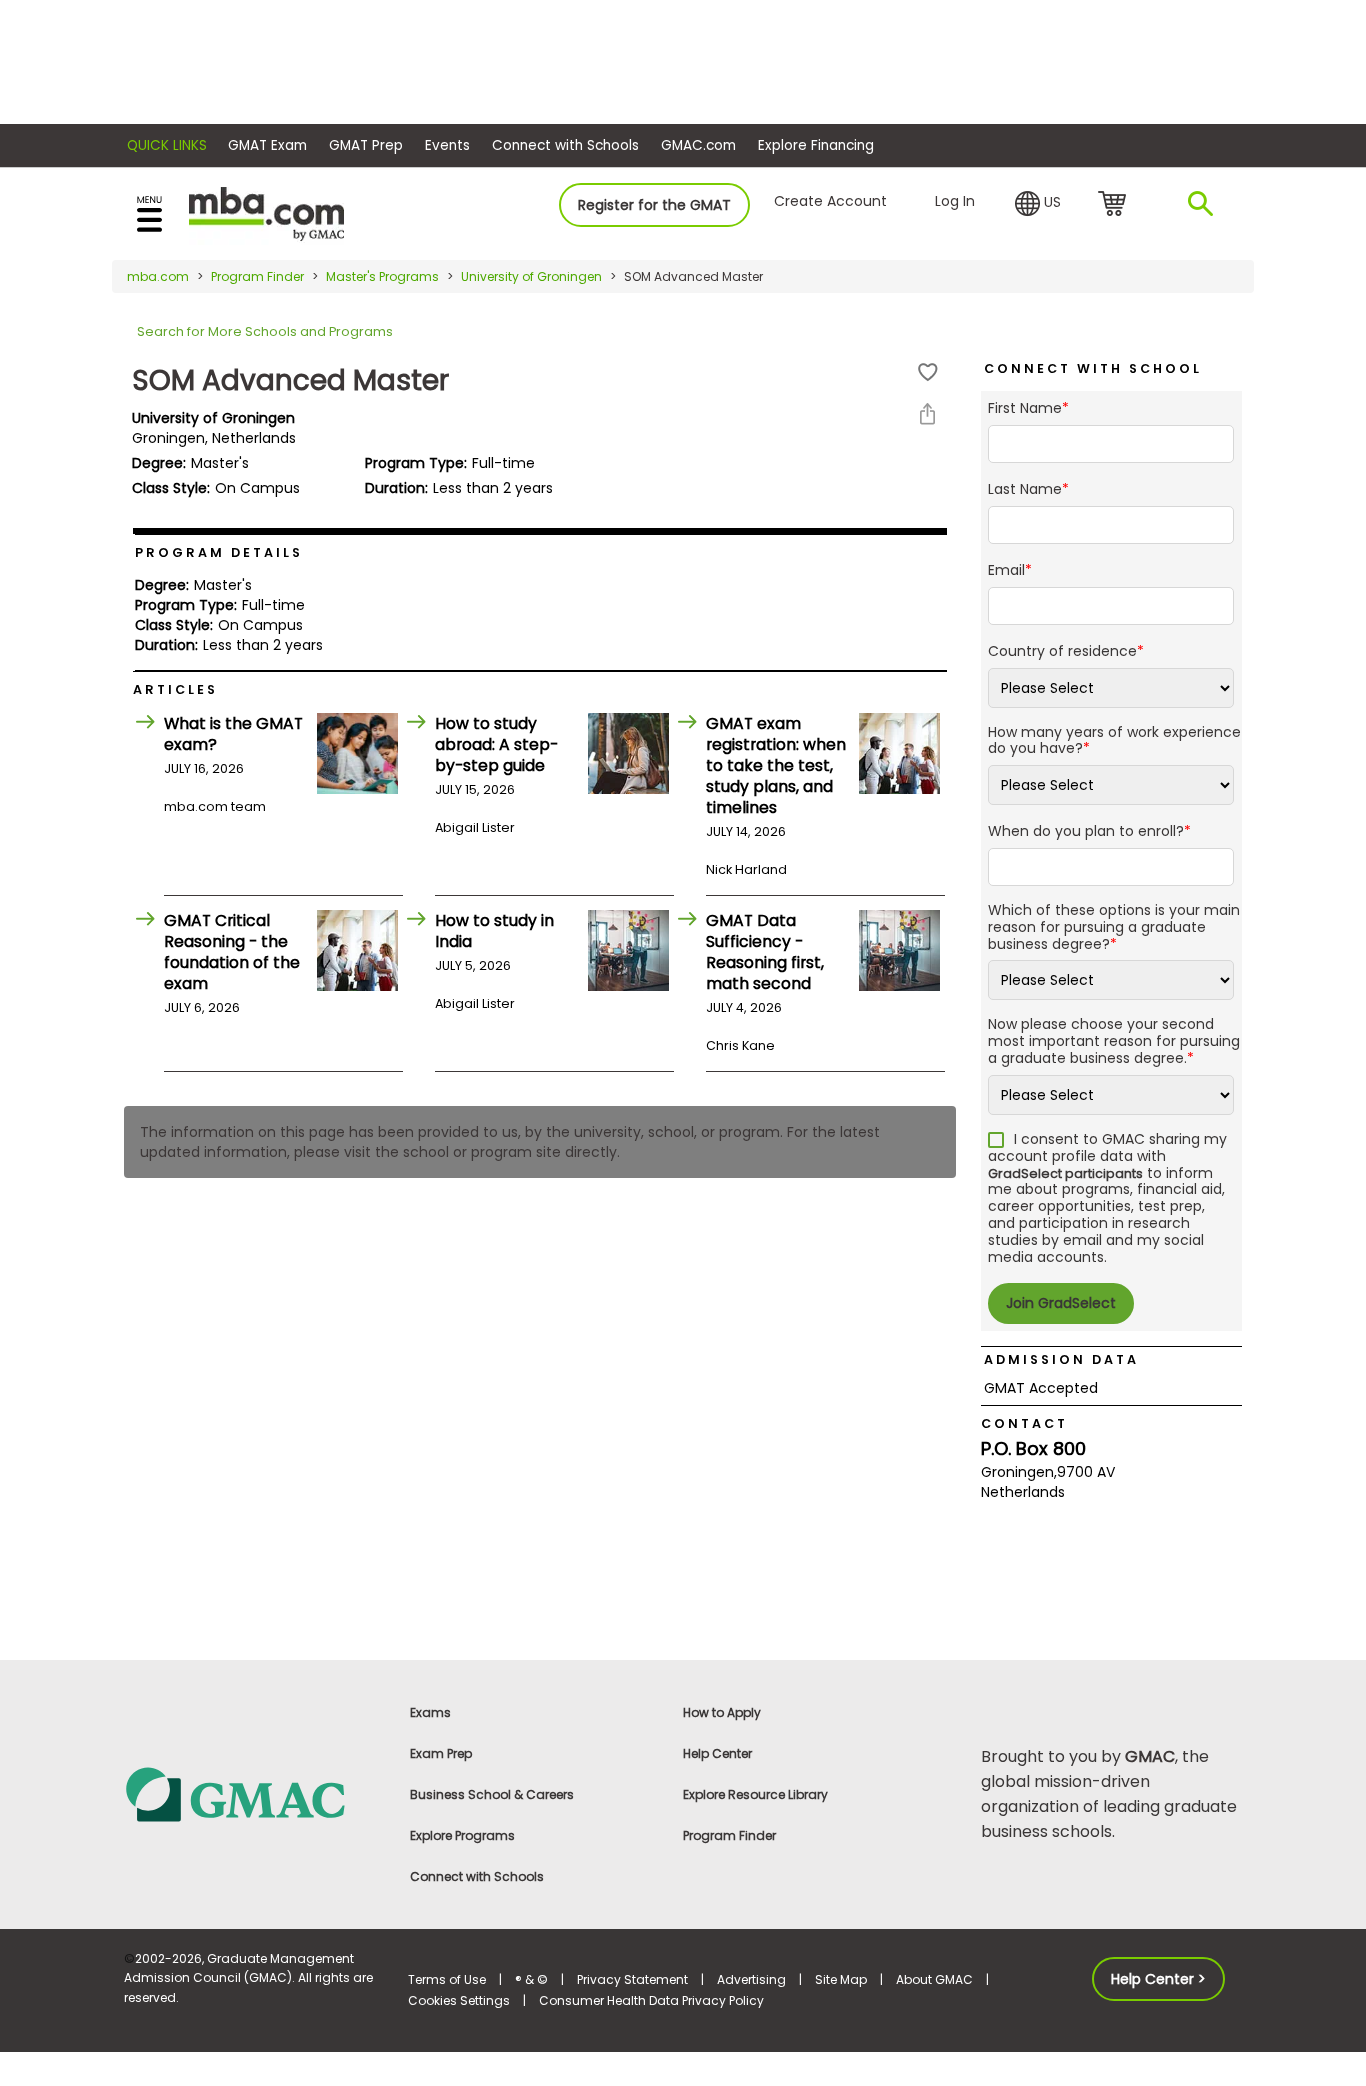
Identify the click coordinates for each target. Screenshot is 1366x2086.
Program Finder (257, 276)
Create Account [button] (830, 201)
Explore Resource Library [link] (755, 1794)
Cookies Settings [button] (459, 2000)
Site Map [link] (841, 1979)
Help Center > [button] (1158, 1979)
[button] (1038, 204)
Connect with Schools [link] (477, 1876)
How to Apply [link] (722, 1712)
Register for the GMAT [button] (654, 205)
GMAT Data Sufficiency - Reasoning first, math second (765, 952)
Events (447, 145)
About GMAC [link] (934, 1979)
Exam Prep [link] (441, 1753)
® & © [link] (531, 1979)
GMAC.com (698, 145)
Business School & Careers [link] (492, 1794)
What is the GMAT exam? (233, 734)
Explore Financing (816, 145)
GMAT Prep (366, 145)
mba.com (158, 276)
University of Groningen (531, 276)
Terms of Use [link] (447, 1979)
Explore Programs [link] (462, 1835)
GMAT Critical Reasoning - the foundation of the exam (232, 952)
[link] (254, 1793)
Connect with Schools (565, 145)
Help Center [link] (717, 1753)
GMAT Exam (267, 145)
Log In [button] (955, 201)
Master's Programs (382, 276)
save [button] (928, 372)
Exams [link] (430, 1712)
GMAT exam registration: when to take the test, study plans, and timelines (776, 765)
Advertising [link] (751, 1979)
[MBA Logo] (266, 212)
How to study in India (494, 931)
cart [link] (1115, 205)
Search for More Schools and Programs (265, 331)
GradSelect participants (1065, 1173)
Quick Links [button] (167, 145)
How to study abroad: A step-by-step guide (496, 744)
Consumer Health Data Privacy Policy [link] (651, 2000)
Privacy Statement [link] (632, 1979)
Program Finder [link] (729, 1835)
